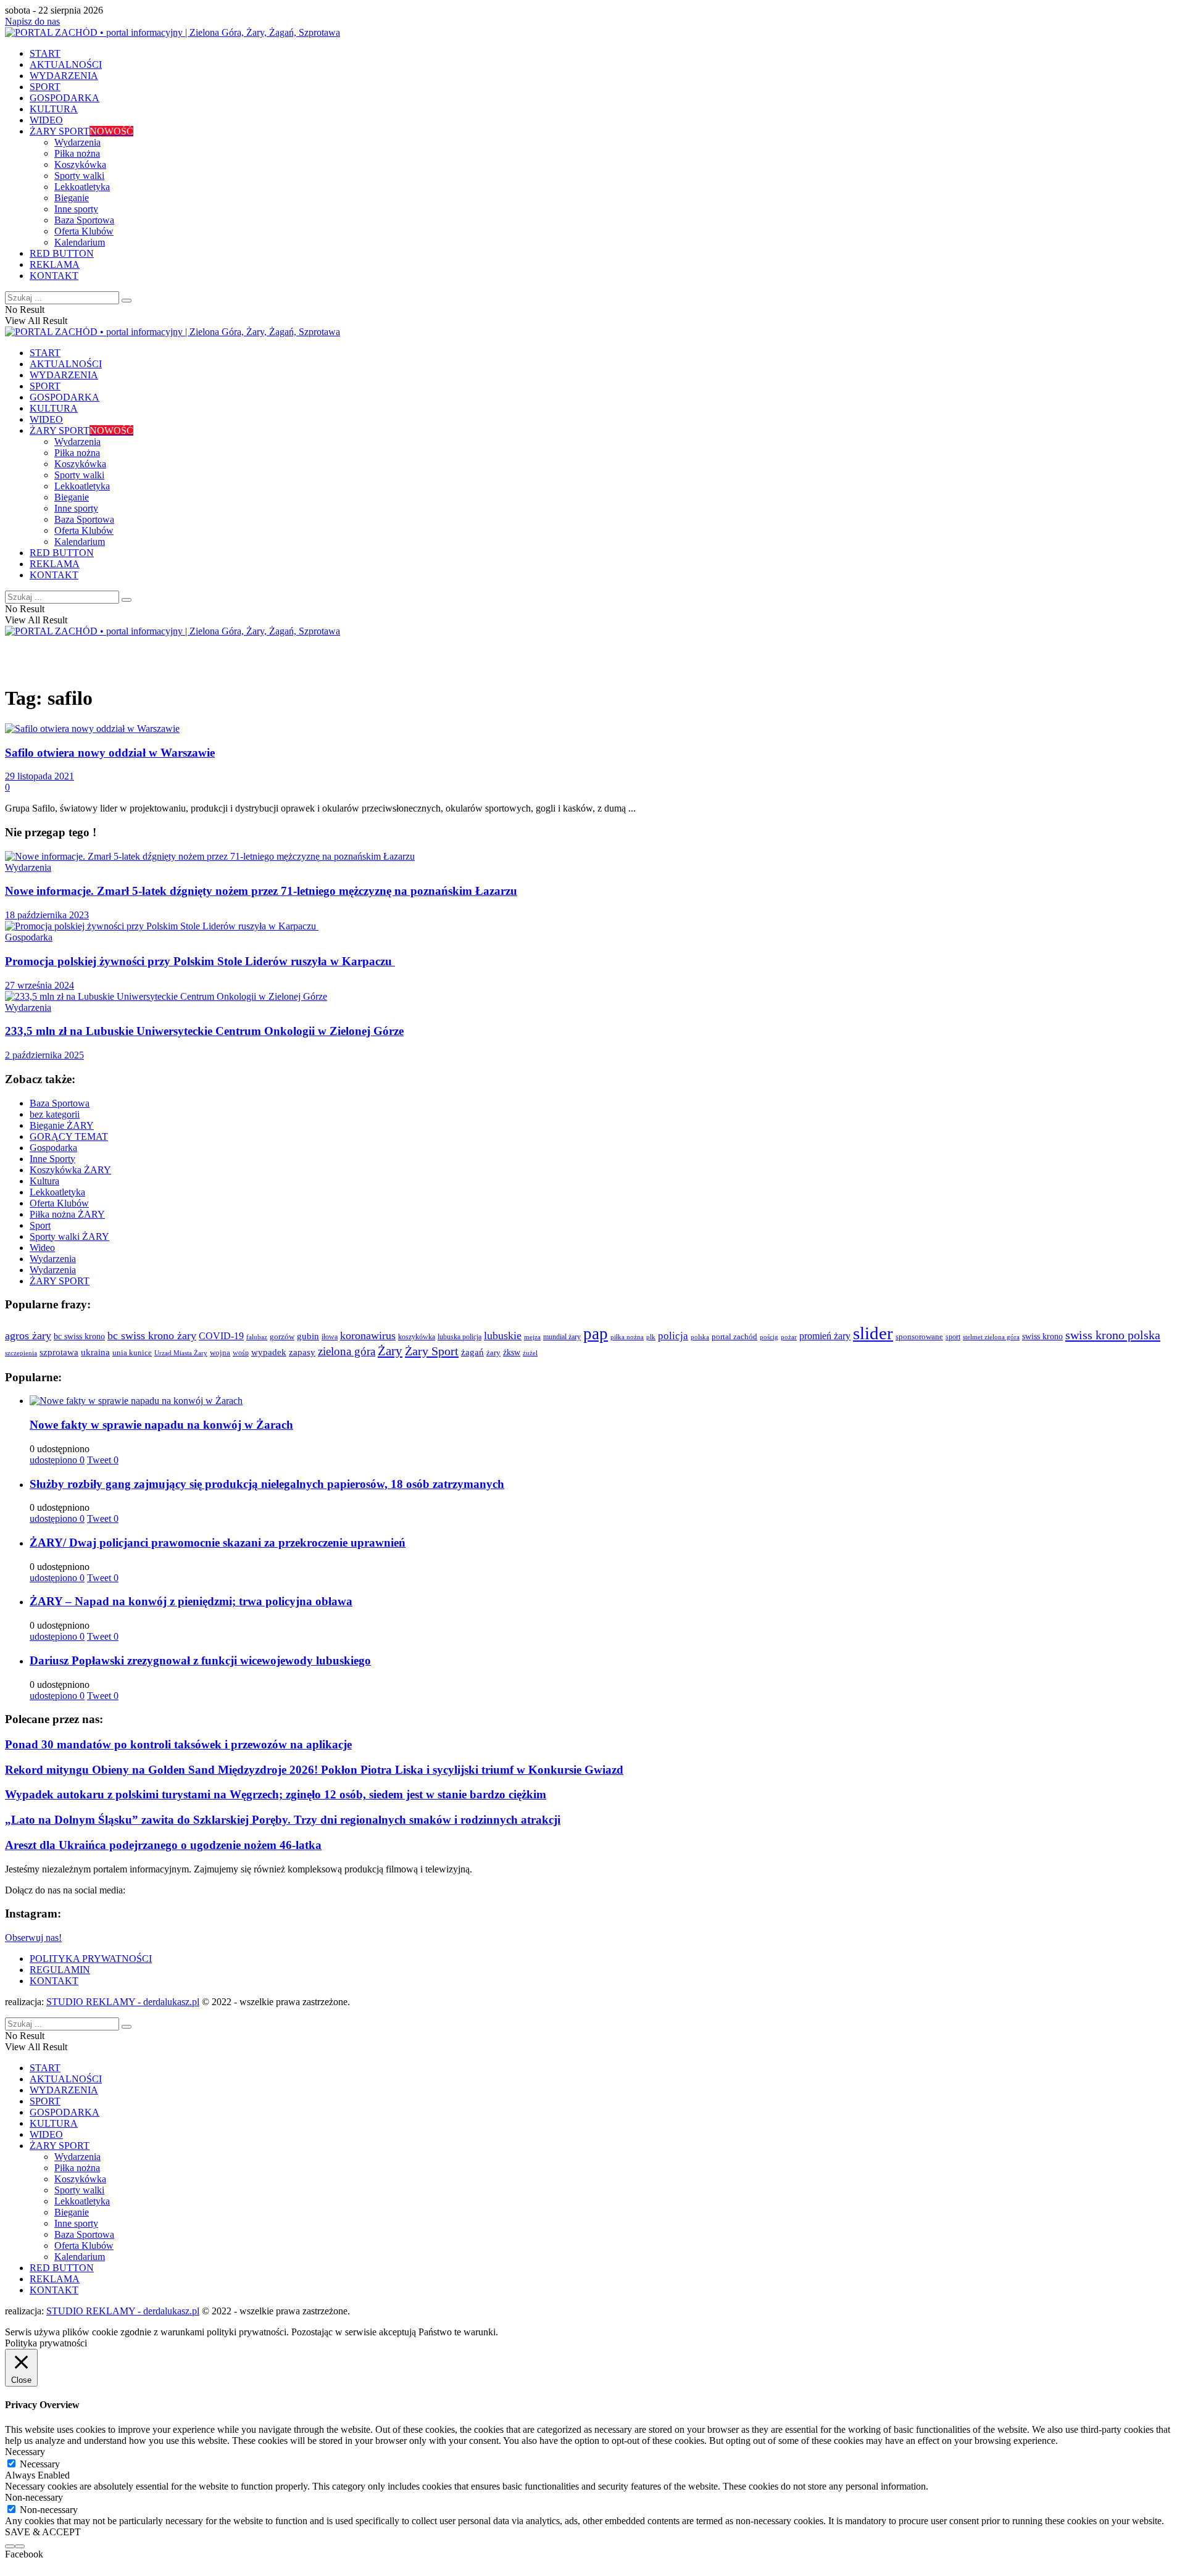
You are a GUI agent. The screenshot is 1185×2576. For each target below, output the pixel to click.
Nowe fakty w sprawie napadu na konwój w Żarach (161, 1425)
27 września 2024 (39, 985)
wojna (220, 1353)
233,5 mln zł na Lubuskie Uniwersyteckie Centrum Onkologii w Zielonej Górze (204, 1031)
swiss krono (1042, 1336)
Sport (40, 1225)
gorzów (282, 1337)
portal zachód (734, 1336)
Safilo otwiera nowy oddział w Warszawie (110, 753)
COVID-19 (221, 1336)
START (45, 53)
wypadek (269, 1352)
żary (493, 1352)
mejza (532, 1337)
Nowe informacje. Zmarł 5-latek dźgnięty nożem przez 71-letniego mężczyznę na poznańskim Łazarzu (261, 891)
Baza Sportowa (84, 220)
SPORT (45, 87)
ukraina (95, 1352)
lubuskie (503, 1336)
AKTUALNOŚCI (66, 64)
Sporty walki (79, 176)
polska (700, 1337)
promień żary (825, 1336)
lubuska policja (459, 1337)
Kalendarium (80, 242)
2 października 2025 (44, 1055)
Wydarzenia (77, 142)
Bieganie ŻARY (62, 1125)
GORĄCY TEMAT (69, 1136)
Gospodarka (29, 937)
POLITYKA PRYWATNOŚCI (91, 1959)
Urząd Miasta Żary (181, 1353)
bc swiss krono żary (152, 1336)
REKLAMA (55, 264)
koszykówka (417, 1337)
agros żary (28, 1336)
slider (873, 1333)
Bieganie (72, 198)
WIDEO (46, 120)
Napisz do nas (32, 21)
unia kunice (132, 1353)
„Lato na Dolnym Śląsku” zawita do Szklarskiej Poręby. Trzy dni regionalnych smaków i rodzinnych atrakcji (283, 1820)
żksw (512, 1352)
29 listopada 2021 (39, 776)
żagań (472, 1352)
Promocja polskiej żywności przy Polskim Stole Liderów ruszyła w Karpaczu (200, 961)
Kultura (44, 1181)
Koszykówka (80, 164)
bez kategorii (55, 1114)
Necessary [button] (25, 2452)
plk (651, 1337)
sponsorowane (919, 1337)
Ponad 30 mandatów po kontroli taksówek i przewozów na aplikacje (178, 1744)
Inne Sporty (52, 1159)
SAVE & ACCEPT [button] (43, 2532)
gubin (308, 1336)
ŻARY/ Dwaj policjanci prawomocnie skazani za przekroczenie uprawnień (218, 1543)
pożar (789, 1337)
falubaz (257, 1337)
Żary (390, 1351)
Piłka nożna (77, 153)
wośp (241, 1353)
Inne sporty (76, 209)
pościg (769, 1337)
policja (673, 1336)
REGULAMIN (60, 1970)
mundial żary (562, 1337)
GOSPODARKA (64, 98)
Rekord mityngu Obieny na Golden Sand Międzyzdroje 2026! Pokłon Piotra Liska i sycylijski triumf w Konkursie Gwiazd (314, 1770)
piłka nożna (627, 1337)
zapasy (302, 1352)
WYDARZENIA (64, 76)
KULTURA (54, 109)
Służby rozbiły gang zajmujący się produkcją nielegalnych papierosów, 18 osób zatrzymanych (267, 1484)
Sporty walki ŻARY (69, 1236)
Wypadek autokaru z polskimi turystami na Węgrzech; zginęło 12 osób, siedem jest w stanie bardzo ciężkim (276, 1794)
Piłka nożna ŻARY (67, 1214)
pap (596, 1334)
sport (953, 1337)
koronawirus (368, 1336)
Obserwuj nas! (33, 1938)
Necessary (40, 2464)
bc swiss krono (79, 1336)
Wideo (42, 1248)
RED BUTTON (62, 253)
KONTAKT (54, 276)
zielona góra (347, 1351)
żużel (530, 1353)
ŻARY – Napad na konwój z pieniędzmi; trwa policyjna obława (191, 1601)
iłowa (330, 1337)
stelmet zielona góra (991, 1337)
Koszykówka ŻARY (70, 1170)
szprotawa (59, 1352)
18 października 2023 (47, 915)
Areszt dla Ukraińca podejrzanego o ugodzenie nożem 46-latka (163, 1845)
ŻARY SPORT (81, 131)
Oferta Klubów (84, 231)
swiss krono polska (1113, 1335)
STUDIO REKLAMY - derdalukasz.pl (123, 2002)
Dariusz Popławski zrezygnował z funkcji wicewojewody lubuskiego (200, 1660)
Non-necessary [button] (34, 2497)
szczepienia (21, 1353)
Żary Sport (432, 1351)
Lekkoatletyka (82, 187)
